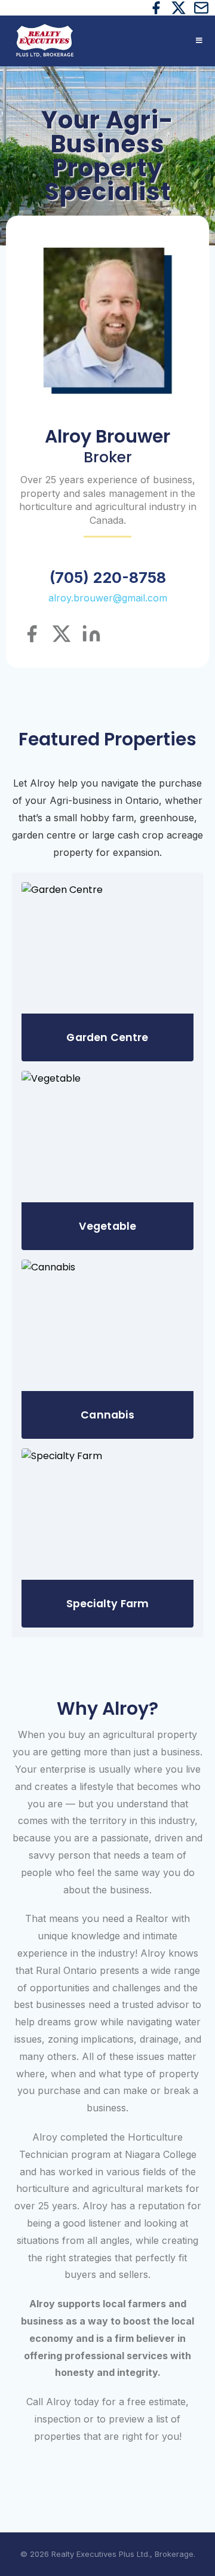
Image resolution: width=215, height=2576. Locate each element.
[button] (198, 41)
